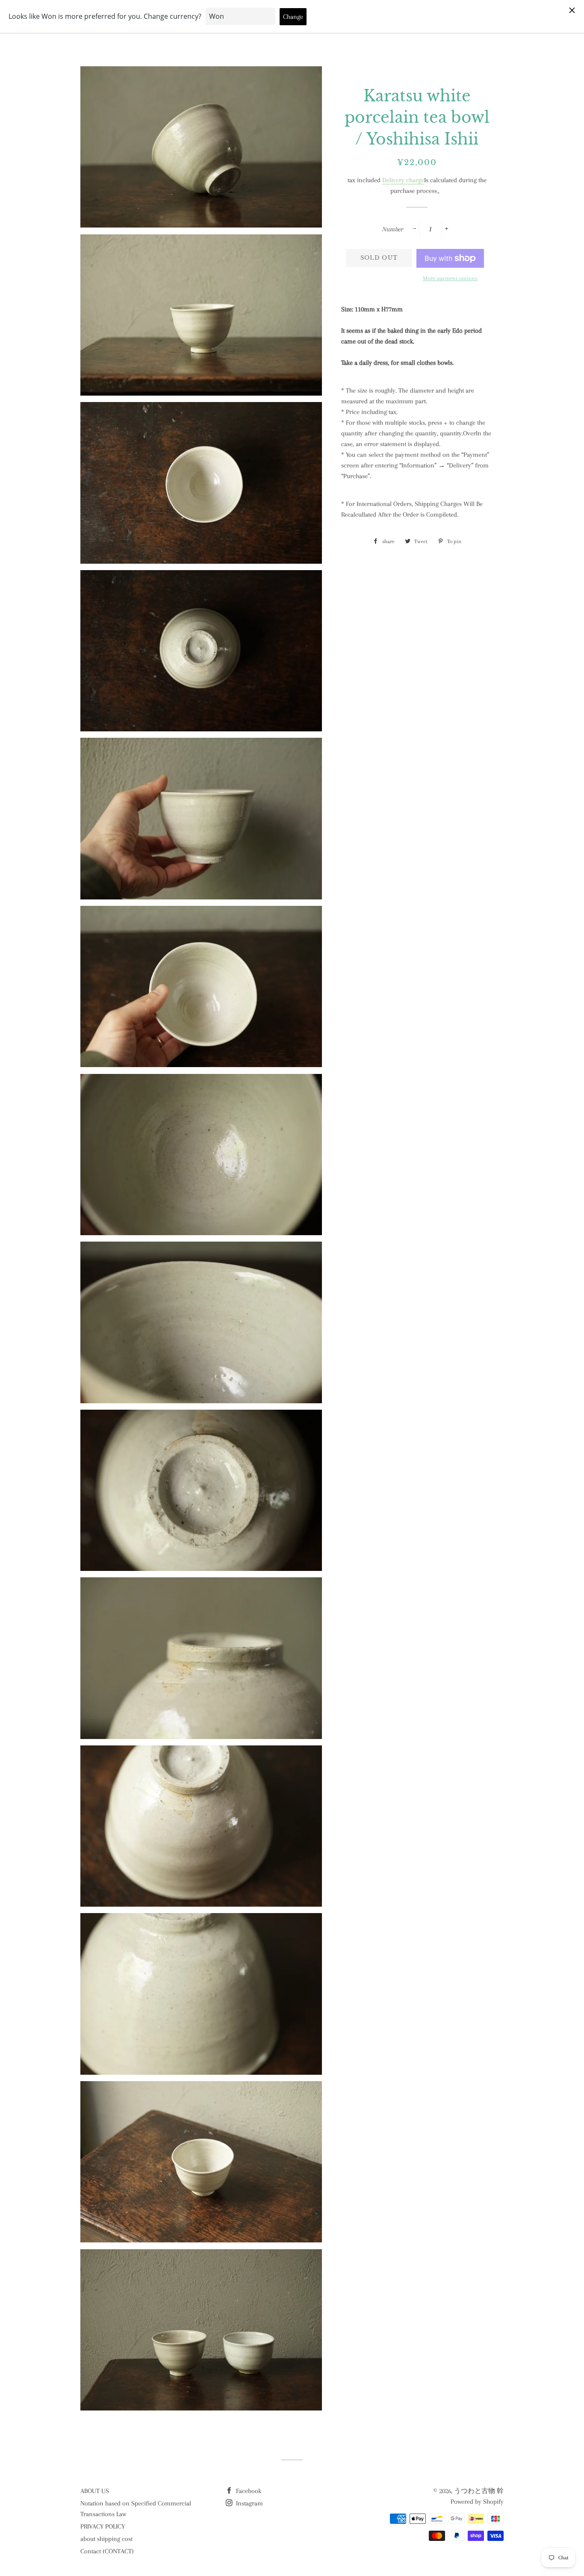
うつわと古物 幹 (479, 2491)
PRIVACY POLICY (103, 2526)
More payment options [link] (450, 278)
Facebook (248, 2491)
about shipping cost (106, 2539)
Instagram (249, 2503)
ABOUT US (95, 2491)
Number (393, 229)
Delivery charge (403, 180)
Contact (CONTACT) (107, 2551)
